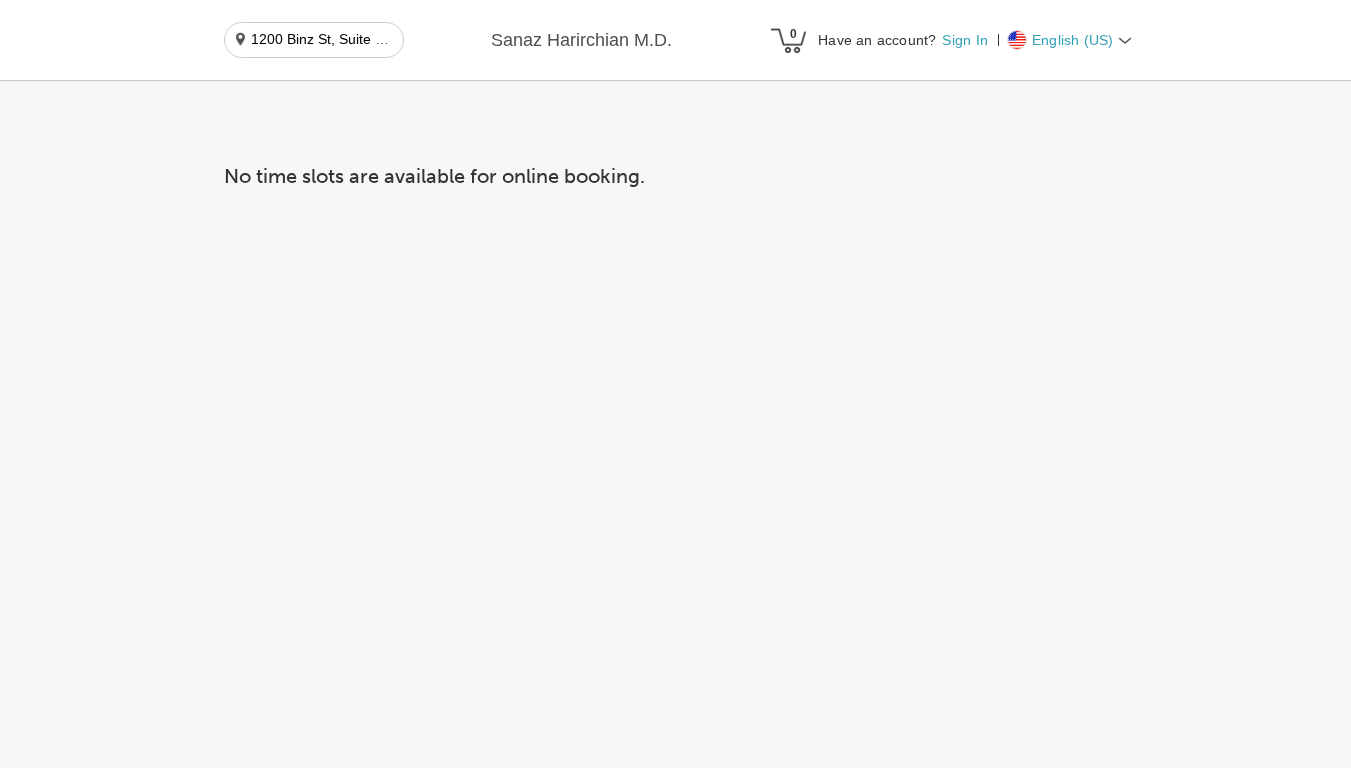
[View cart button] (788, 40)
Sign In (964, 40)
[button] (581, 41)
